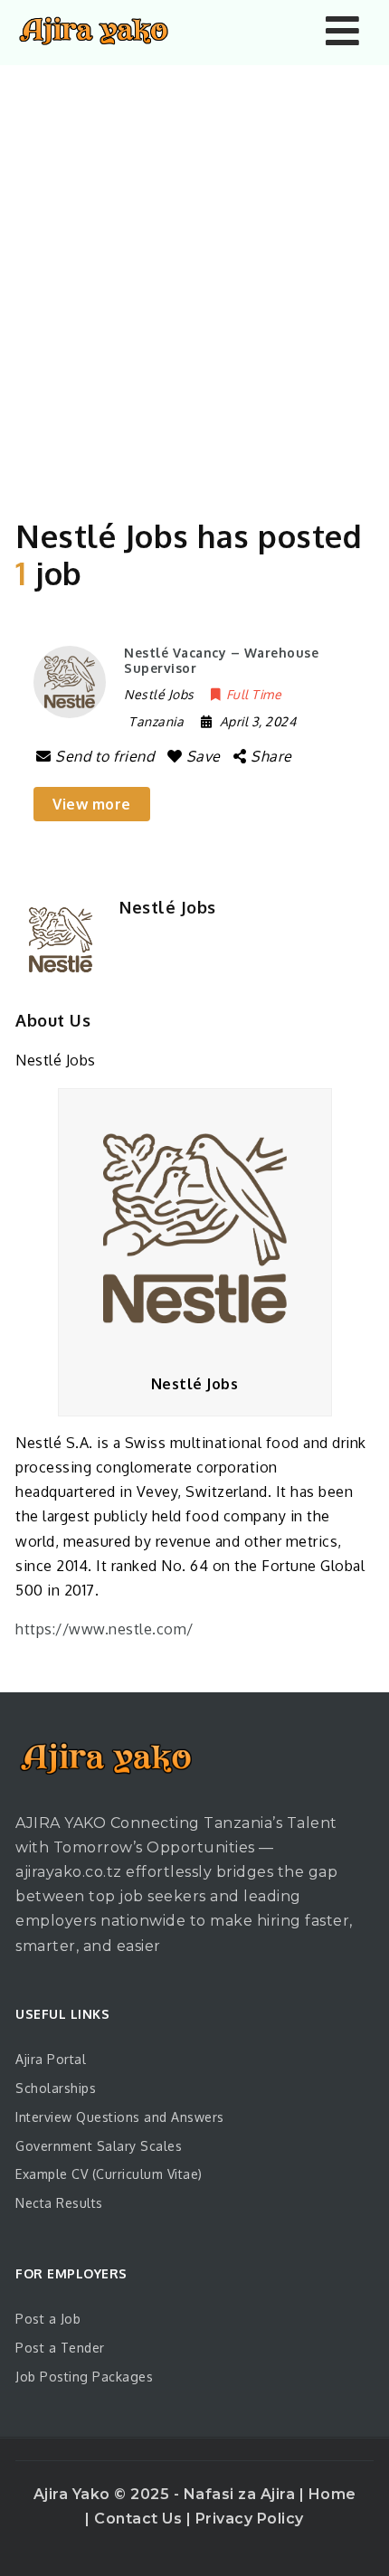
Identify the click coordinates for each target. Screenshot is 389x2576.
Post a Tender (60, 2348)
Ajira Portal (51, 2059)
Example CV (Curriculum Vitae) (109, 2174)
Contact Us (140, 2519)
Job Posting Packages (84, 2377)
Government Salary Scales (99, 2146)
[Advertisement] (194, 269)
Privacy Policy (250, 2519)
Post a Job (48, 2319)
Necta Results (59, 2203)
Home (332, 2494)
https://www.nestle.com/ (104, 1629)
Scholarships (56, 2088)
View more (92, 804)
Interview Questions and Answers (120, 2117)
